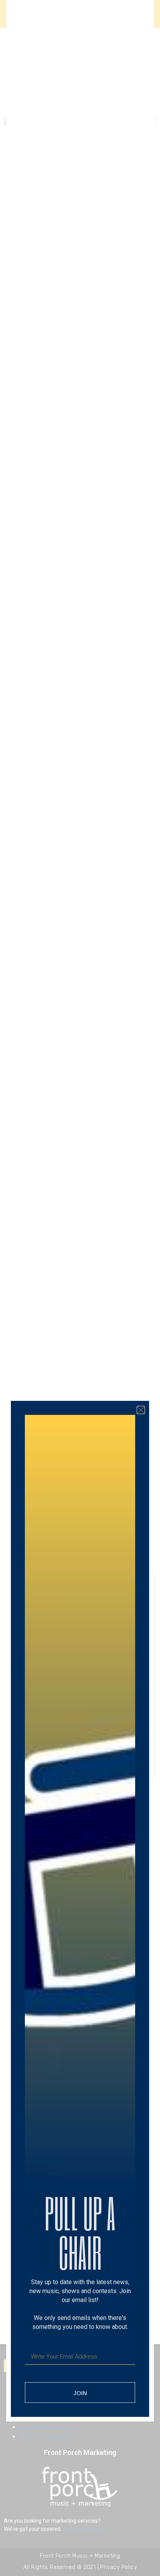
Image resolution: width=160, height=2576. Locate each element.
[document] (80, 1288)
